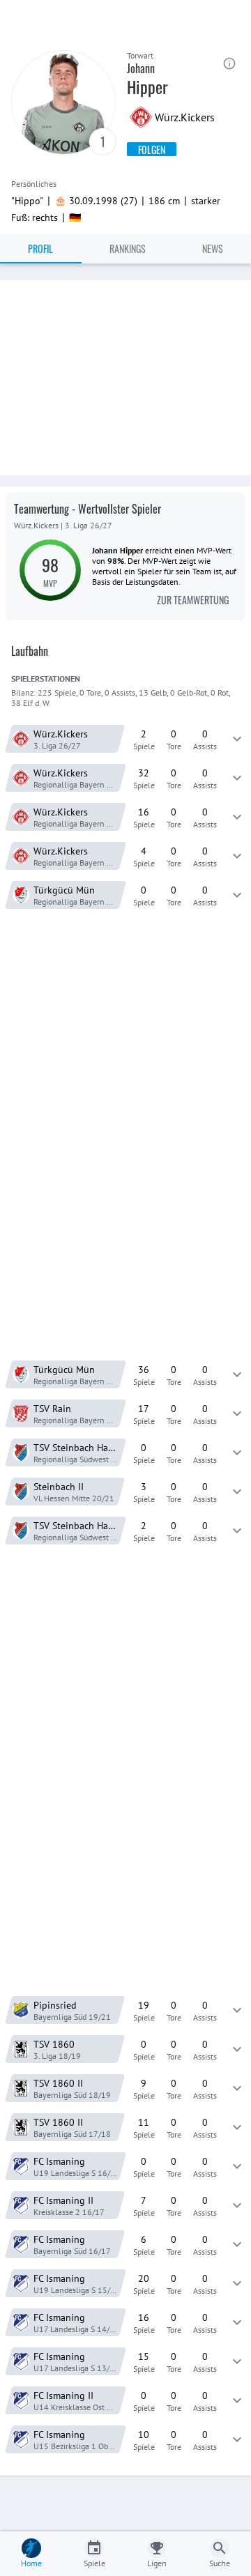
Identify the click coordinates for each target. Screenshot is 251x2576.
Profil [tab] (40, 248)
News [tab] (213, 248)
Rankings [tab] (128, 248)
